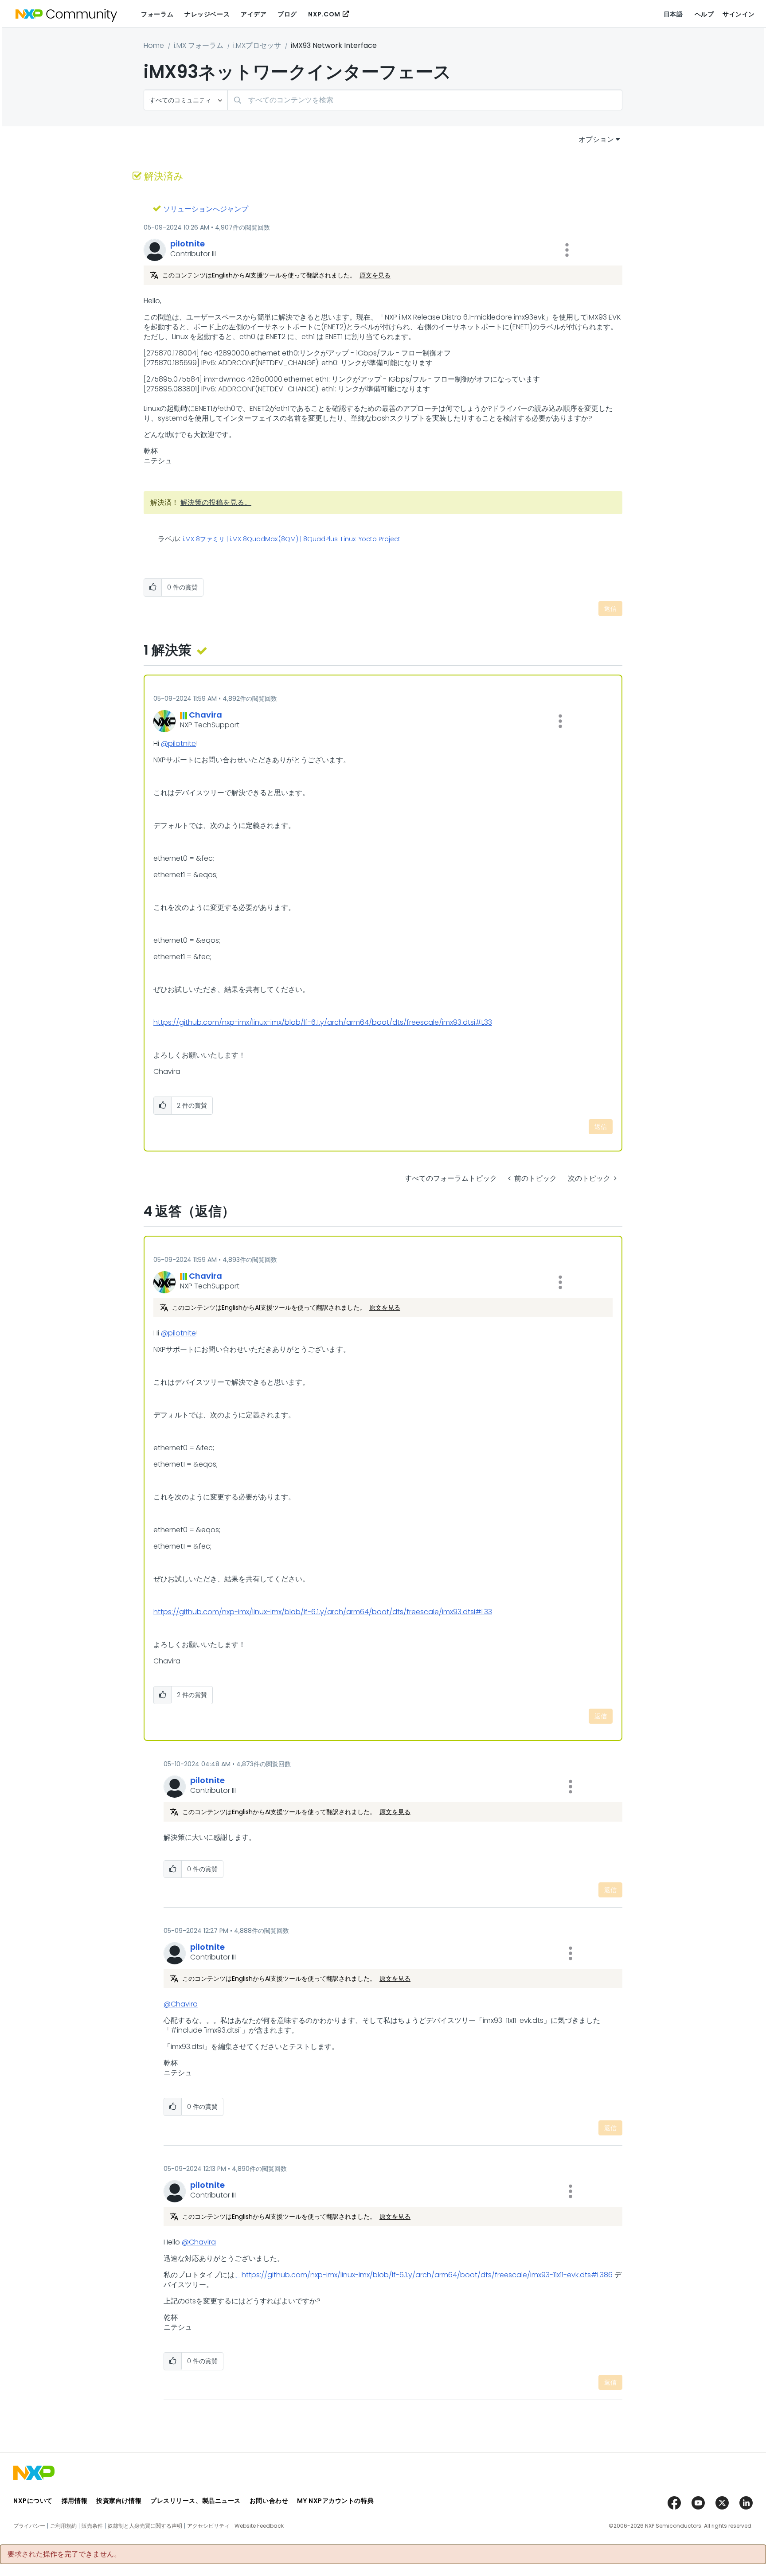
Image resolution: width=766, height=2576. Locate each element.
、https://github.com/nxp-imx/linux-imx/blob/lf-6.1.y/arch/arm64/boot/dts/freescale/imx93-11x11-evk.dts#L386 (424, 2275)
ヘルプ (704, 14)
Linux (348, 539)
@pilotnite (178, 744)
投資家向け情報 (119, 2501)
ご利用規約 (63, 2526)
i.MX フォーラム (199, 45)
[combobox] (425, 100)
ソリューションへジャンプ (206, 209)
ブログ (287, 14)
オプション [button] (596, 139)
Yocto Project (379, 539)
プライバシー (29, 2526)
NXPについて (33, 2501)
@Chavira (181, 2004)
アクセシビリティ (208, 2526)
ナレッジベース (207, 14)
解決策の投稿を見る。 (216, 502)
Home (154, 45)
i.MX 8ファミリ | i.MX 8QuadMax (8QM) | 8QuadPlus (260, 539)
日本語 (673, 14)
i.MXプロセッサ (257, 45)
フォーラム (157, 14)
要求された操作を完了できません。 (64, 2554)
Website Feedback (259, 2526)
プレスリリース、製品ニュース (195, 2501)
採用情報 (74, 2501)
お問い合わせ (269, 2501)
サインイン (739, 14)
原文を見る (375, 275)
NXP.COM (324, 14)
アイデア (254, 14)
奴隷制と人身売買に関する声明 (145, 2526)
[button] (567, 250)
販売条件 (92, 2526)
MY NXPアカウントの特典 (335, 2501)
